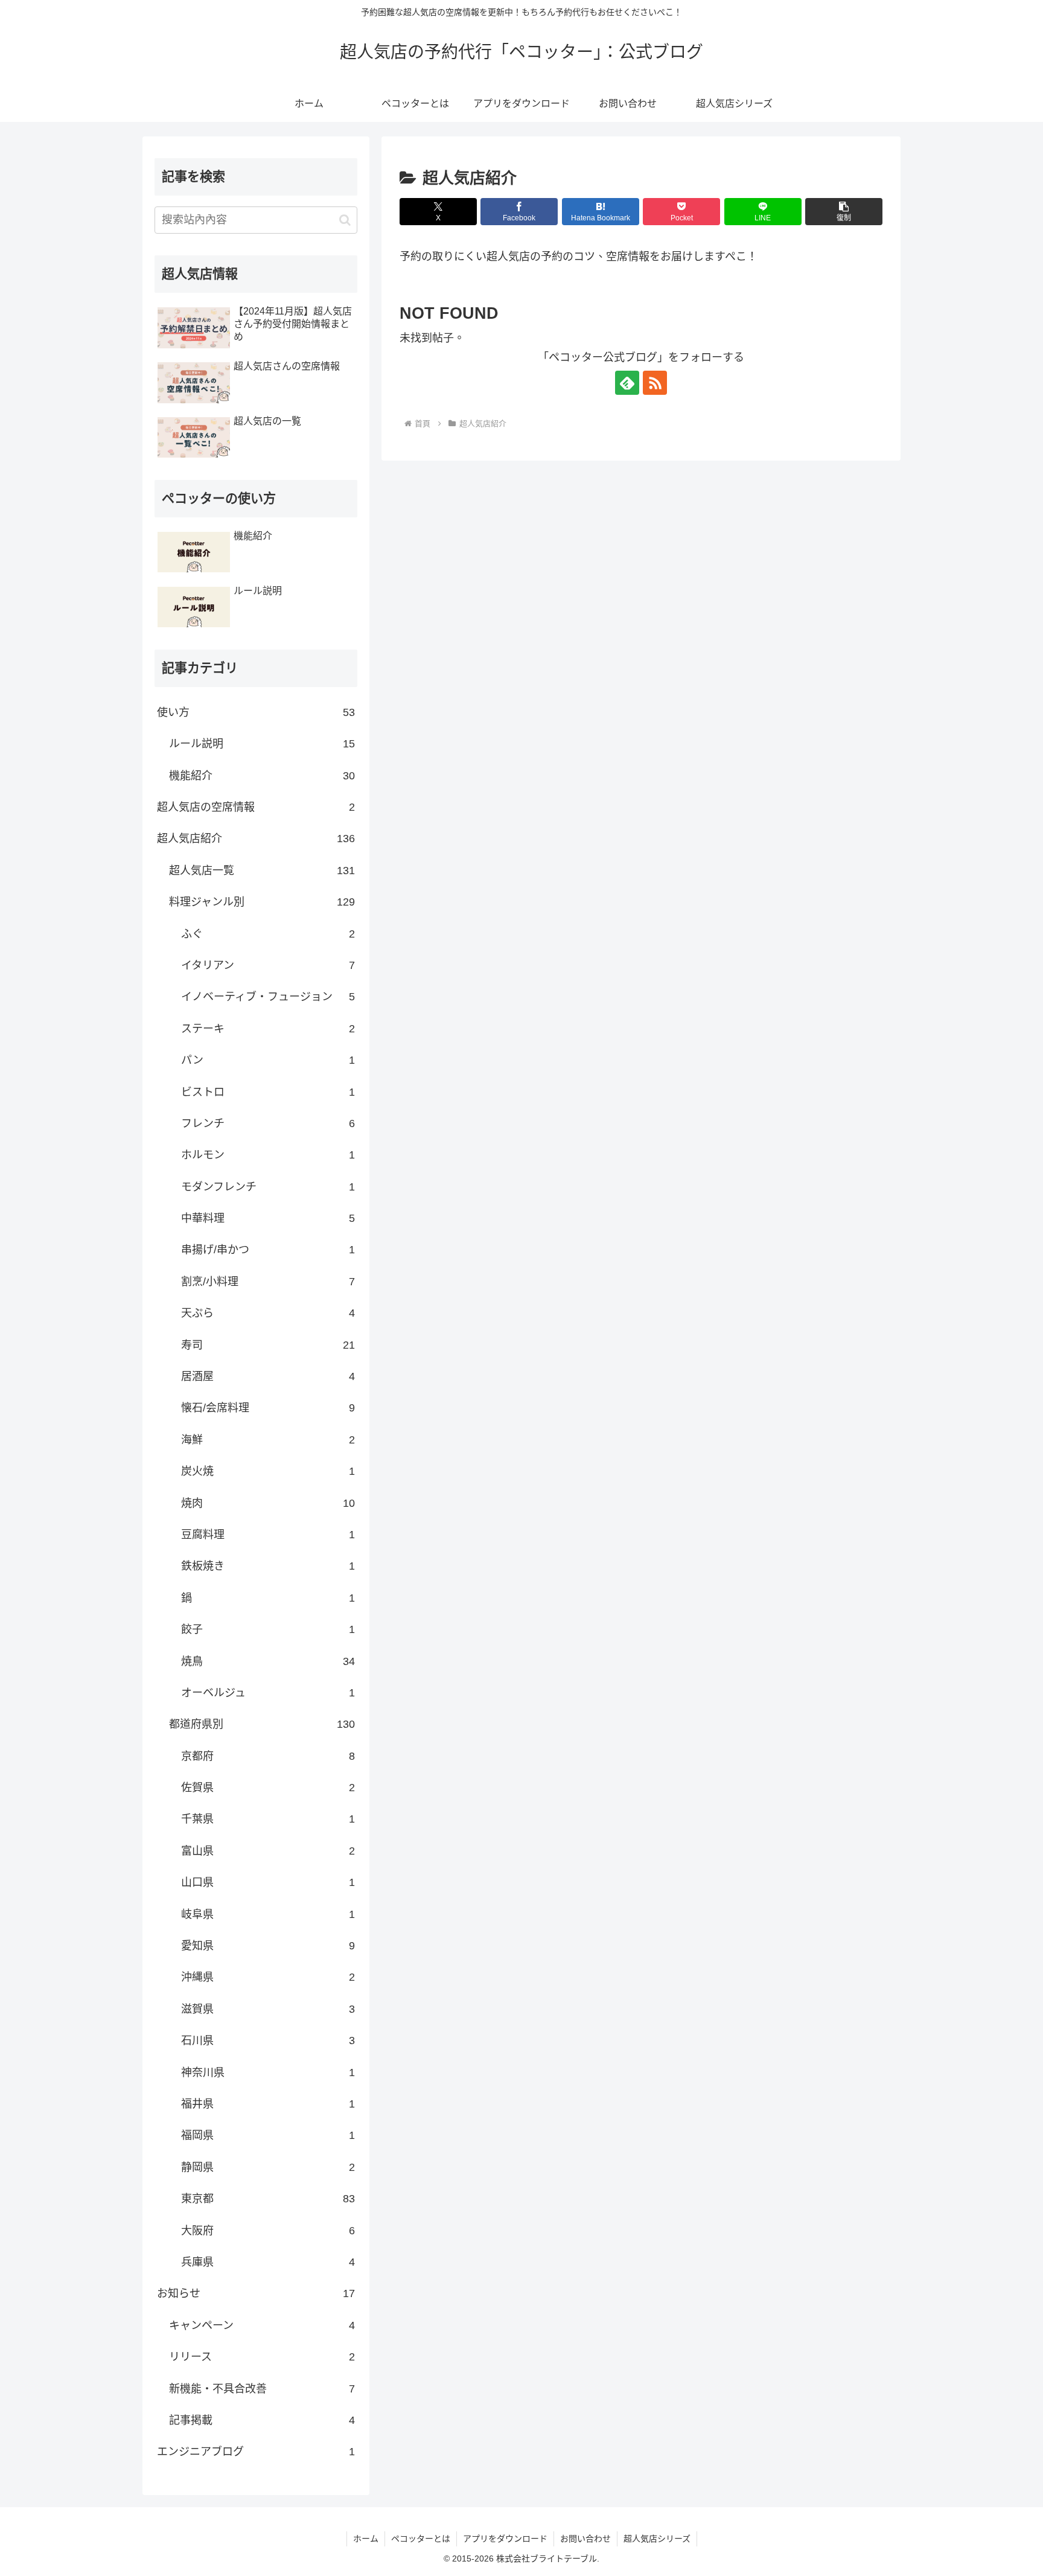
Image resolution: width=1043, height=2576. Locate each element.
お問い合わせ (585, 2539)
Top (1014, 2547)
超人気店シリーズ (657, 2539)
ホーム (366, 2539)
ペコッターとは (421, 2539)
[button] (844, 212)
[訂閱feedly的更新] (627, 383)
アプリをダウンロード (505, 2539)
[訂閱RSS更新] (655, 383)
